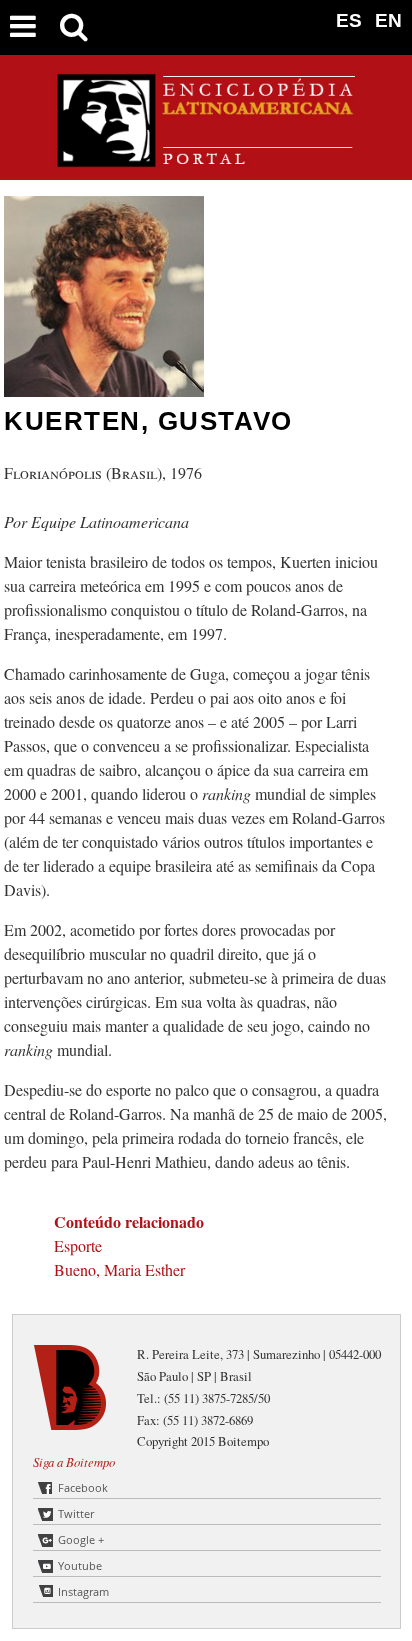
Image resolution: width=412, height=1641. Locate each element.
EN (388, 20)
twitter (76, 1513)
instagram (83, 1591)
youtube (80, 1565)
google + (81, 1539)
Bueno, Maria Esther (119, 1269)
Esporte (78, 1245)
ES (349, 20)
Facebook (83, 1487)
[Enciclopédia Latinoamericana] (206, 159)
